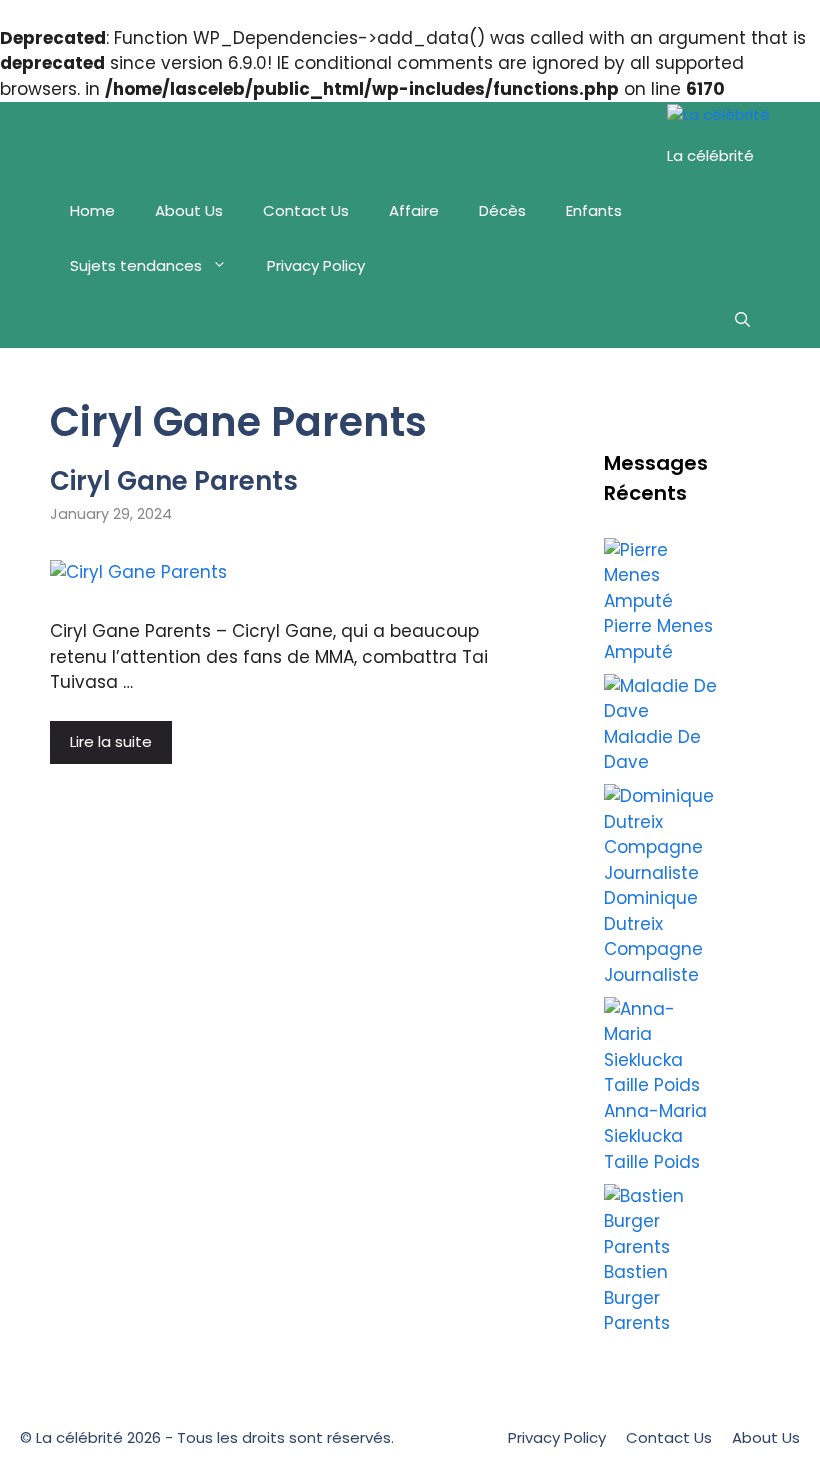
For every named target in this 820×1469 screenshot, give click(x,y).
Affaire (414, 210)
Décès (502, 210)
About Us (189, 210)
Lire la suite (111, 741)
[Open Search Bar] (742, 320)
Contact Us (306, 210)
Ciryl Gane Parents (174, 481)
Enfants (594, 210)
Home (92, 210)
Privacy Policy (316, 265)
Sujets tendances (136, 265)
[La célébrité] (718, 115)
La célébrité (710, 155)
